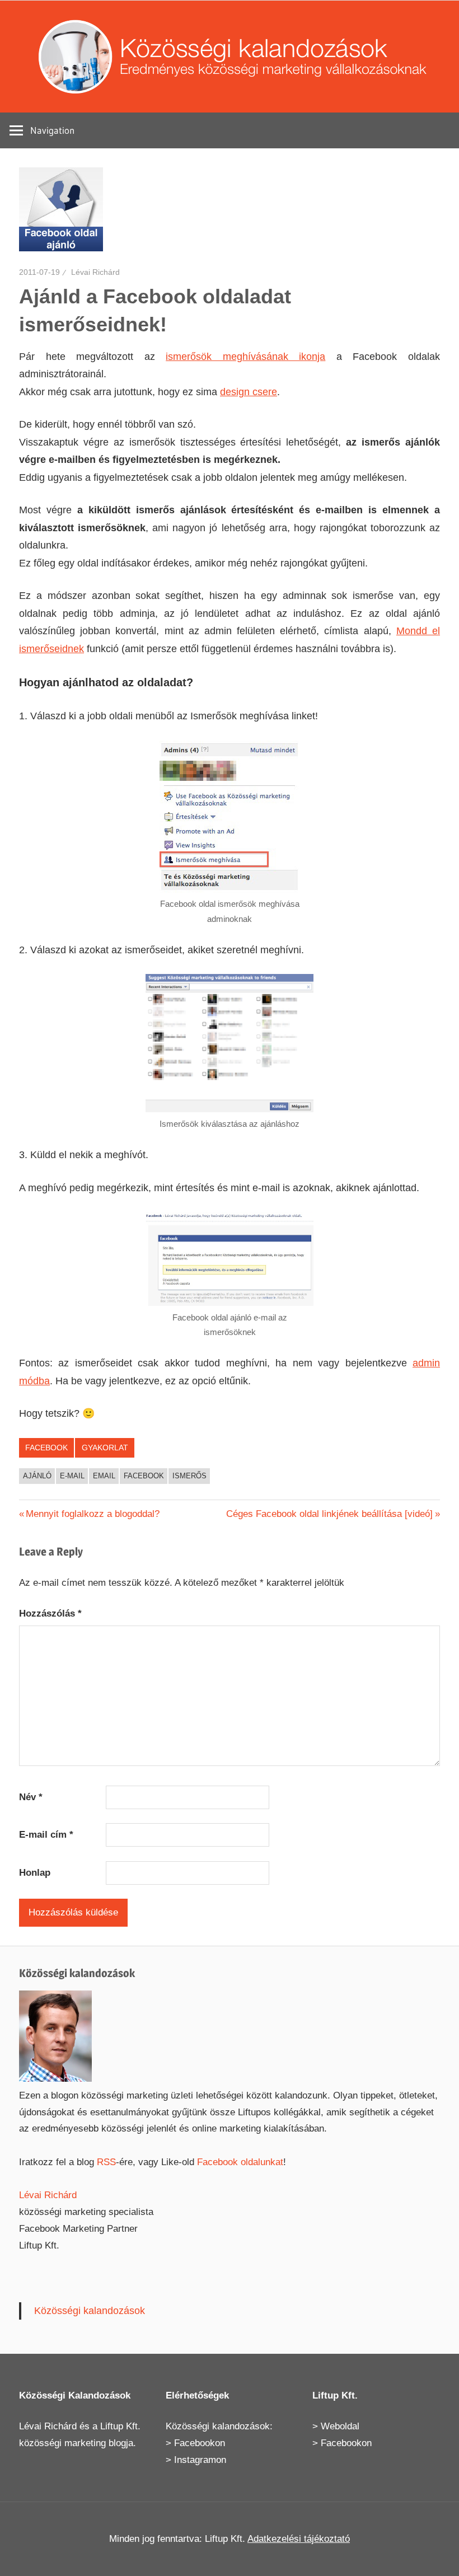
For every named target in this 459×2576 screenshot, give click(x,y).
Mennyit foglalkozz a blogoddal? (92, 1514)
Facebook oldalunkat (240, 2162)
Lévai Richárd (95, 272)
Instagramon (200, 2460)
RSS (106, 2162)
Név (31, 1797)
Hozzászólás (50, 1613)
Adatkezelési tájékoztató (299, 2539)
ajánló (37, 1476)
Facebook (46, 1448)
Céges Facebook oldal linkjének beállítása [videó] (329, 1514)
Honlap (35, 1873)
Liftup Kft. (120, 2426)
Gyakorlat (105, 1448)
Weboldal (340, 2426)
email (104, 1476)
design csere (249, 392)
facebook (144, 1476)
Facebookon (200, 2443)
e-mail (72, 1476)
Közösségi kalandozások (90, 2311)
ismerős (189, 1476)
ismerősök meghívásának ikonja (245, 357)
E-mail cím (46, 1835)
